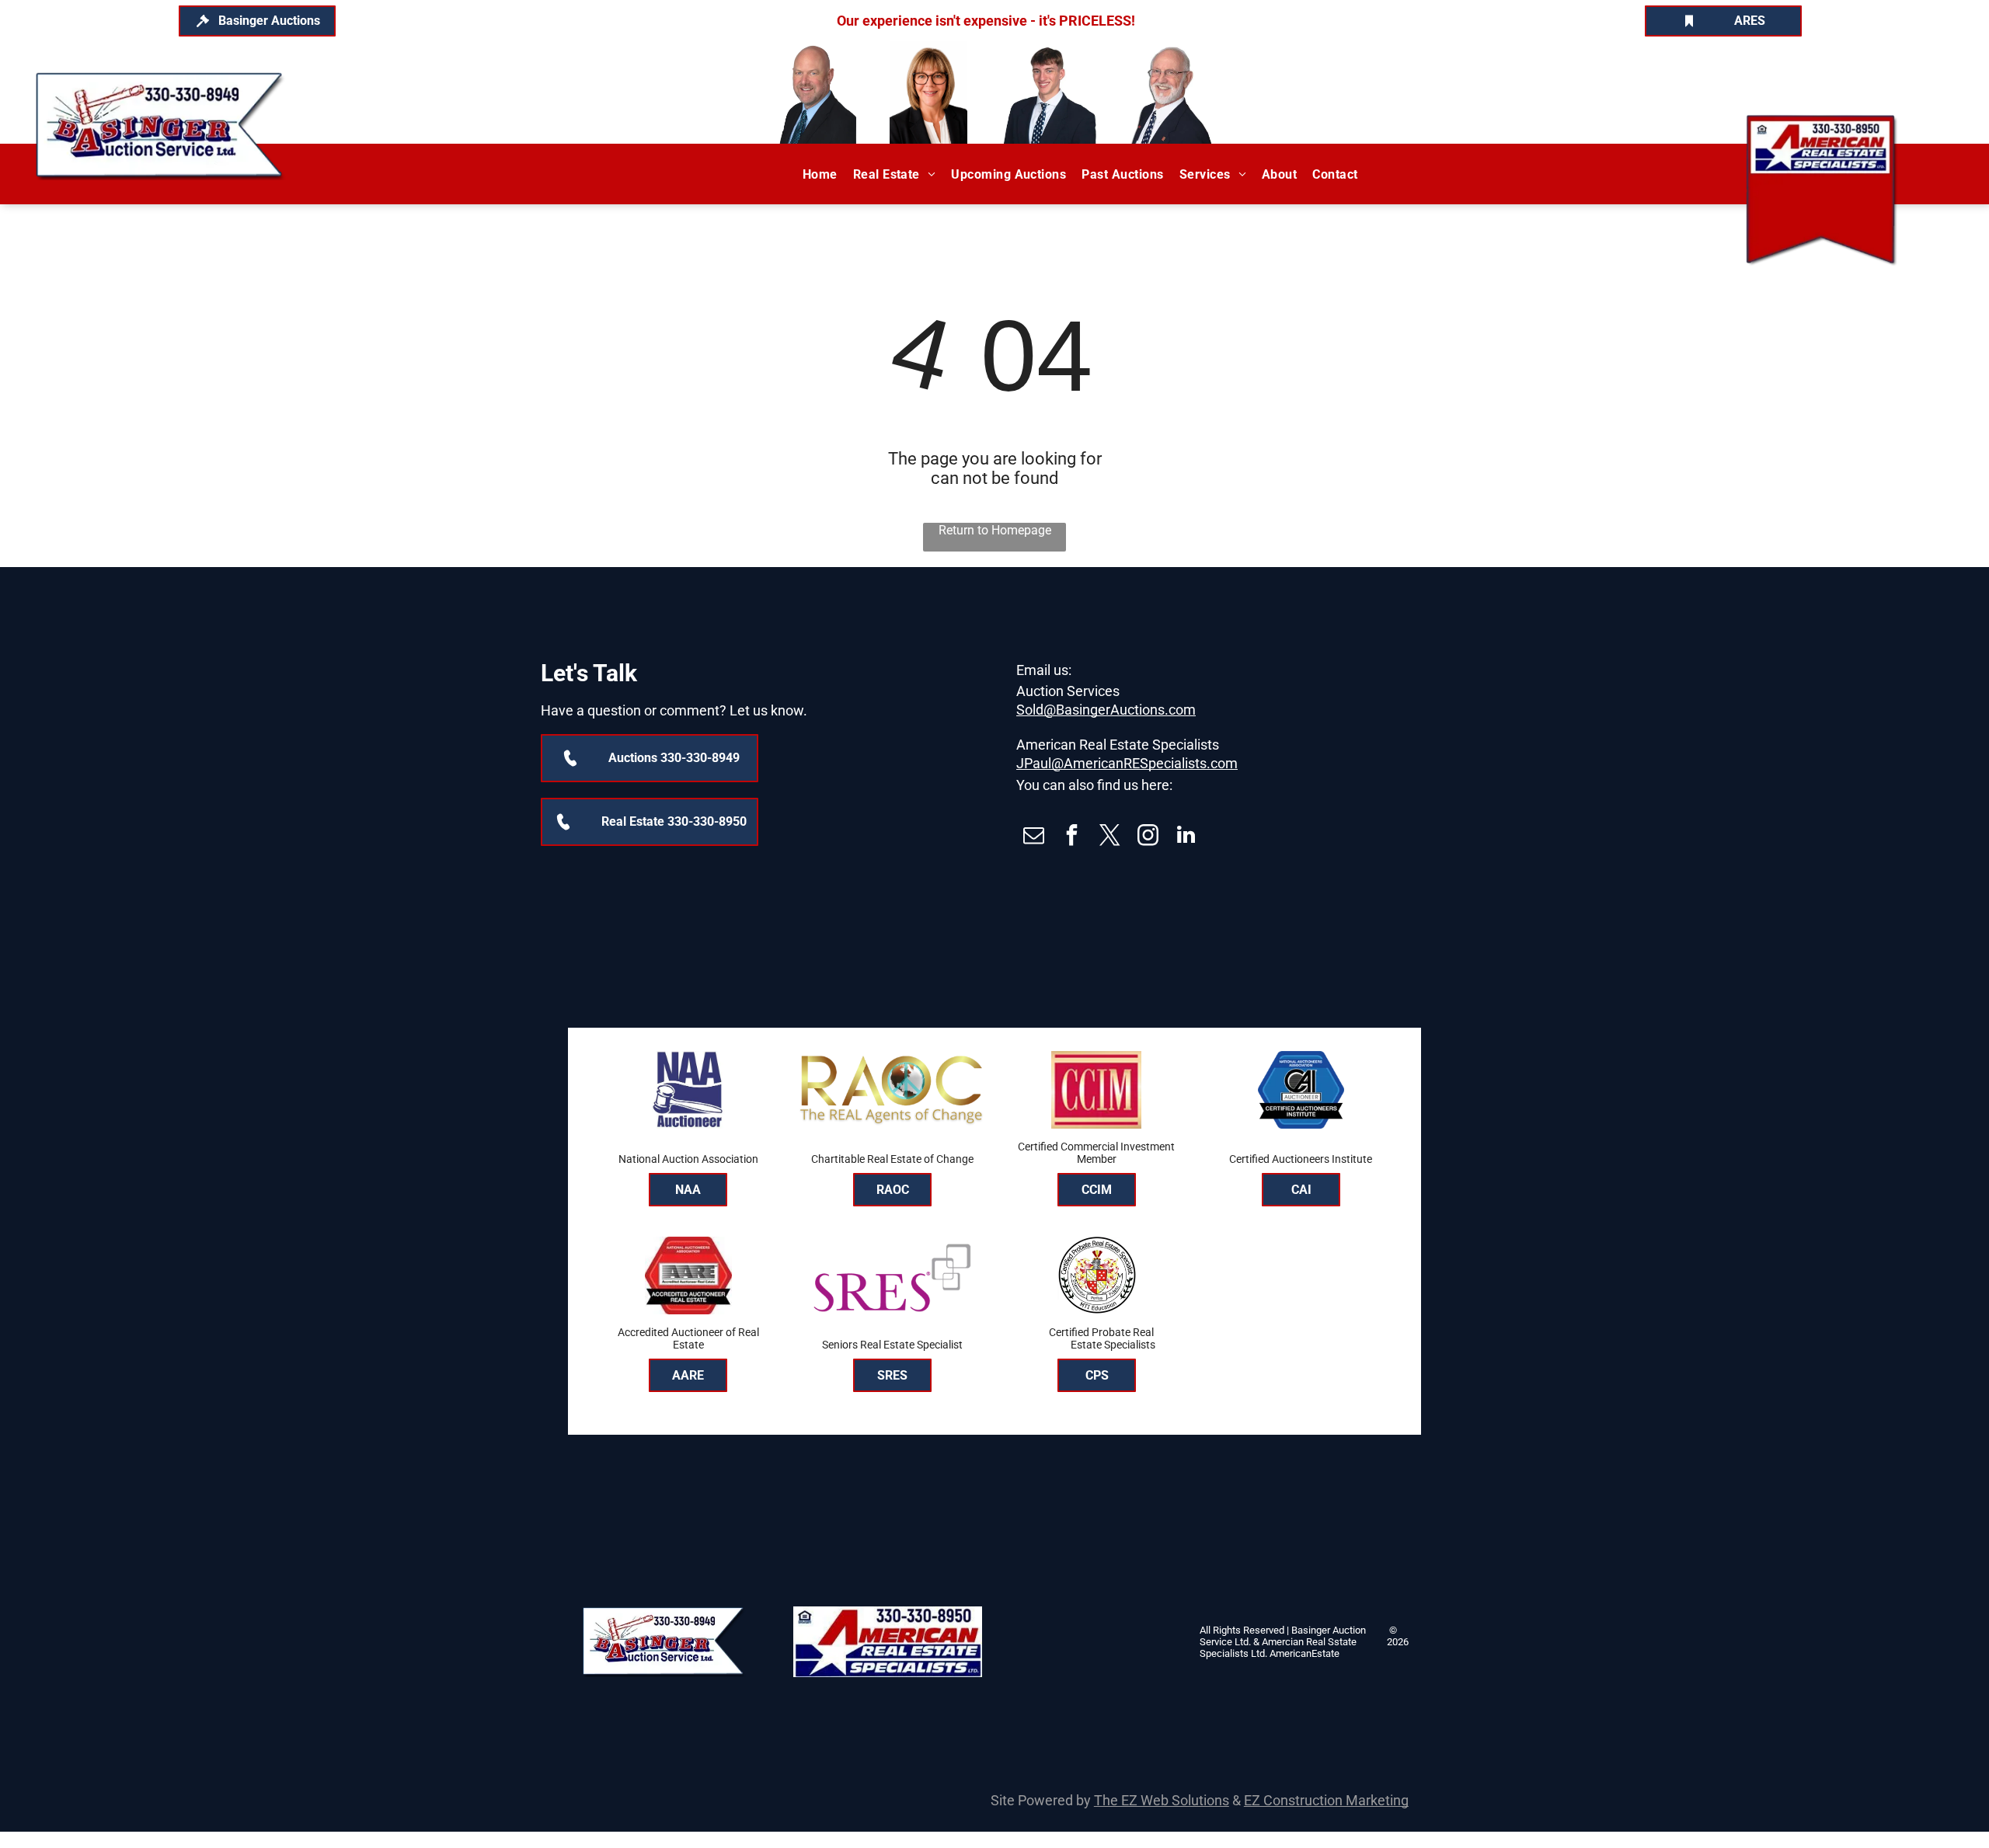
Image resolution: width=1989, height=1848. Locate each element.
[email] (1033, 837)
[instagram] (1148, 837)
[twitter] (1109, 837)
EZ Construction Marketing (1326, 1800)
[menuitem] (820, 174)
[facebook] (1071, 837)
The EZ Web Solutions (1162, 1800)
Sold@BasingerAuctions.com (1106, 710)
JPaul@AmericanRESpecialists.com (1127, 763)
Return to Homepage (995, 530)
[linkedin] (1186, 837)
